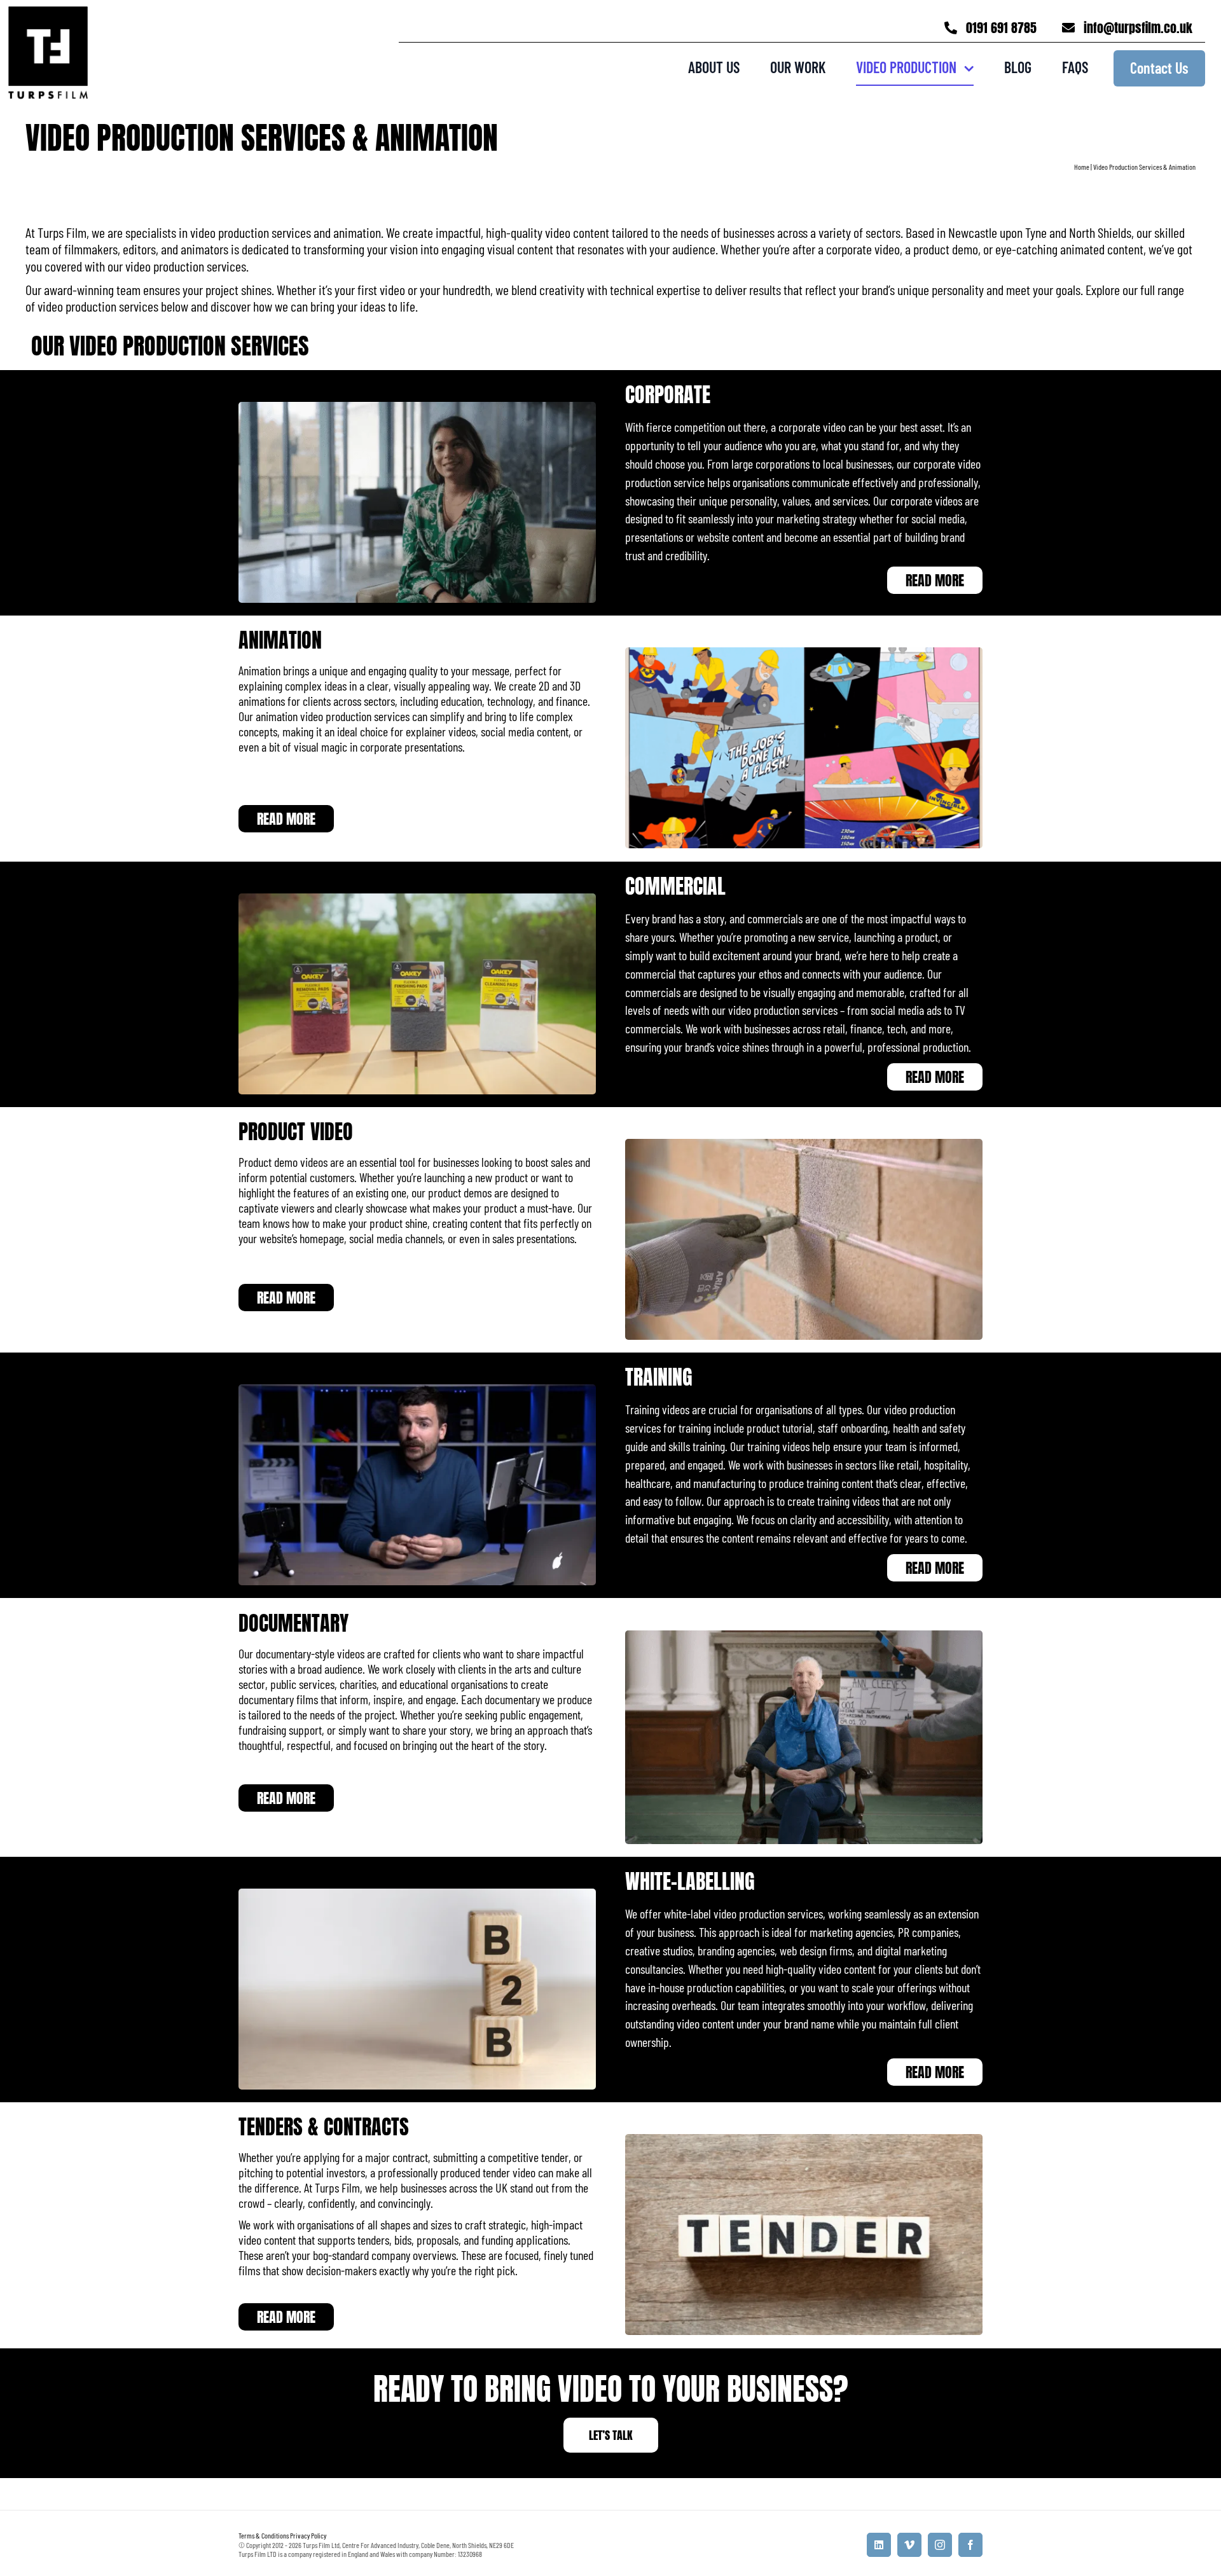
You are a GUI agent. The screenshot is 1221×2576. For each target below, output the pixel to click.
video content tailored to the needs (627, 232)
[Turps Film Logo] (48, 14)
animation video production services (333, 717)
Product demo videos (283, 1162)
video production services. (187, 266)
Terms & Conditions (264, 2535)
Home (1082, 167)
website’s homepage (302, 1238)
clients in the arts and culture (520, 1669)
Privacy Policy (308, 2535)
